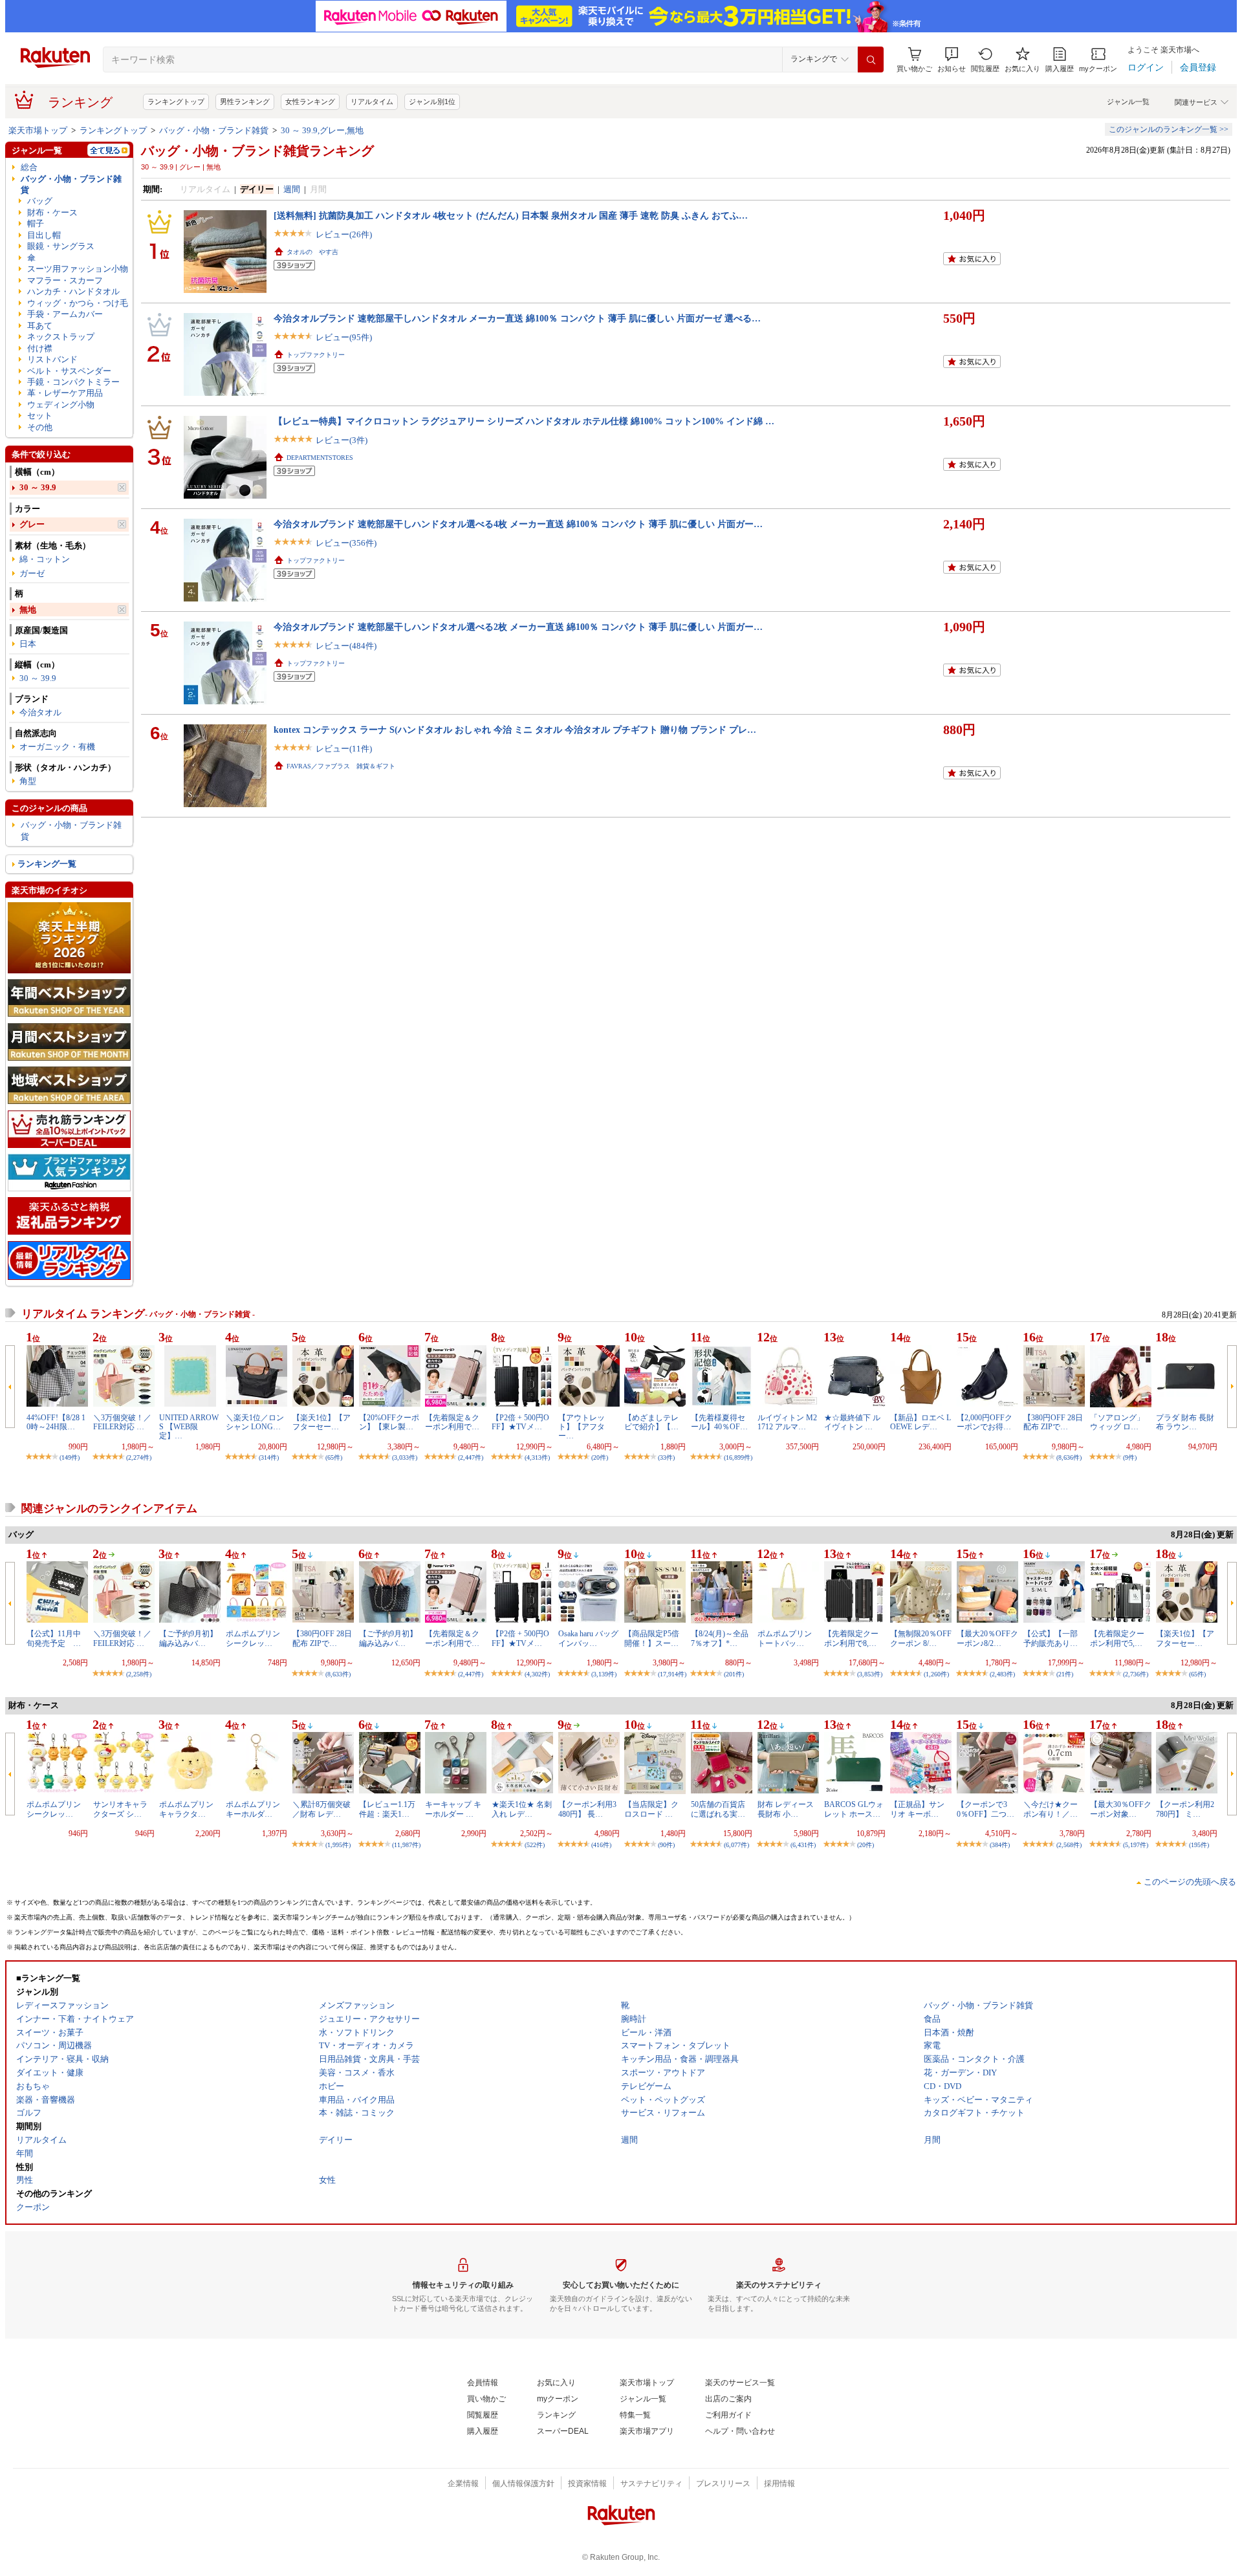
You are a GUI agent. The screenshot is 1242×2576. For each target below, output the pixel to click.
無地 (28, 610)
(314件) (269, 1457)
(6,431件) (803, 1845)
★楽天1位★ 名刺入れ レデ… (522, 1809)
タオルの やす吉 (312, 252)
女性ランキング (310, 102)
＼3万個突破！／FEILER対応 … (122, 1422)
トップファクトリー (316, 355)
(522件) (535, 1845)
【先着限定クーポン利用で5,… (1117, 1638)
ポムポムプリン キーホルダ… (253, 1809)
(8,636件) (1069, 1457)
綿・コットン (45, 559)
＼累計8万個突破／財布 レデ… (321, 1809)
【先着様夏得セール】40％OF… (719, 1422)
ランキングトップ (176, 102)
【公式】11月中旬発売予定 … (54, 1638)
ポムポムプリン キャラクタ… (186, 1809)
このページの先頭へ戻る (1190, 1882)
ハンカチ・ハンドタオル (73, 291)
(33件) (666, 1457)
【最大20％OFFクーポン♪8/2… (987, 1638)
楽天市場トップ (38, 130)
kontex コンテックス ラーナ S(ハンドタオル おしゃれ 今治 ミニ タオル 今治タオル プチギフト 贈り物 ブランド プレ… (515, 730)
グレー (32, 524)
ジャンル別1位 (432, 102)
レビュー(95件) (344, 337)
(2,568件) (1069, 1845)
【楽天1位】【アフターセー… (321, 1422)
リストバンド (52, 359)
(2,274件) (139, 1457)
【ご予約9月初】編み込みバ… (188, 1638)
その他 (40, 427)
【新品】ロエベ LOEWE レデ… (921, 1422)
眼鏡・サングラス (61, 246)
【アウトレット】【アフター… (582, 1427)
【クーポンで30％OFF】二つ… (986, 1809)
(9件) (1130, 1457)
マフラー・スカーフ (65, 280)
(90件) (666, 1845)
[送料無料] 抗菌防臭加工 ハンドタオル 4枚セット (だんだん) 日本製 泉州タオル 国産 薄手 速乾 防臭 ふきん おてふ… (511, 215)
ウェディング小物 (61, 405)
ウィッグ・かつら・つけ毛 (78, 303)
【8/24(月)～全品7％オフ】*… (720, 1638)
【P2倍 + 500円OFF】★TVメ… (520, 1422)
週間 (292, 189)
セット (40, 416)
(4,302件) (537, 1674)
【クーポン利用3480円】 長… (587, 1809)
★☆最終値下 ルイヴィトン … (852, 1422)
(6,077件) (736, 1845)
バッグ (40, 201)
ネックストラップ (61, 337)
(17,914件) (672, 1674)
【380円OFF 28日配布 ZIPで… (1053, 1422)
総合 (29, 167)
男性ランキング (245, 102)
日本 (28, 644)
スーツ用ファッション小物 (78, 269)
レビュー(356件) (346, 543)
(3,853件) (870, 1674)
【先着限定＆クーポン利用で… (452, 1422)
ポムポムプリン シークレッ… (253, 1638)
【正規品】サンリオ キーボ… (917, 1809)
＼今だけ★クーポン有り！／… (1051, 1809)
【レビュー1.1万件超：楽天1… (387, 1809)
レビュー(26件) (344, 234)
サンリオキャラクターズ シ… (120, 1809)
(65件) (334, 1457)
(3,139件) (604, 1674)
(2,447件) (471, 1457)
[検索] (871, 60)
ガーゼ (32, 573)
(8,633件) (338, 1674)
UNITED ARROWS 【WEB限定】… (189, 1427)
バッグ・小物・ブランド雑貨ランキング (257, 151)
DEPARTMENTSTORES (320, 458)
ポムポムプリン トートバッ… (785, 1638)
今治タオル (40, 712)
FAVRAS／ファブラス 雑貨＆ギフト (341, 766)
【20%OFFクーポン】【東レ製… (389, 1422)
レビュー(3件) (342, 440)
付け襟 (40, 348)
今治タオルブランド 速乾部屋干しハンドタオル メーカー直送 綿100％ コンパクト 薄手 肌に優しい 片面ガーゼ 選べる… (517, 318)
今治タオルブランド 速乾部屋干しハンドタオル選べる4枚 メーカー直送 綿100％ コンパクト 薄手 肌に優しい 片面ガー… (518, 524)
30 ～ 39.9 (38, 487)
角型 (28, 781)
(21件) (1065, 1674)
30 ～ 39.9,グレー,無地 (322, 130)
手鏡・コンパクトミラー (73, 382)
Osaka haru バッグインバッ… (588, 1638)
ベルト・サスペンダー (69, 371)
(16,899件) (738, 1457)
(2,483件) (1002, 1674)
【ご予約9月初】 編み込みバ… (388, 1638)
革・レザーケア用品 (65, 393)
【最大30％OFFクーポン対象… (1121, 1809)
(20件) (600, 1457)
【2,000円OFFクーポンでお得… (985, 1422)
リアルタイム (372, 102)
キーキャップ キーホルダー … (453, 1809)
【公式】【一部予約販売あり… (1051, 1638)
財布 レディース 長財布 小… (786, 1809)
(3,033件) (405, 1457)
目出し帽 (44, 235)
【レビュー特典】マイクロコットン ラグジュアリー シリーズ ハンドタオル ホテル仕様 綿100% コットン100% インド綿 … (524, 421)
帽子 (36, 223)
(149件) (70, 1457)
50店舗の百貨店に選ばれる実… (718, 1809)
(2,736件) (1136, 1674)
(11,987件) (406, 1845)
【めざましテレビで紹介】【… (651, 1422)
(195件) (1199, 1845)
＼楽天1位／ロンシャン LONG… (255, 1422)
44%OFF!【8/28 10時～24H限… (56, 1422)
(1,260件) (936, 1674)
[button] (952, 60)
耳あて (40, 326)
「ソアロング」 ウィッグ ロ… (1117, 1422)
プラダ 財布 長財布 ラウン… (1185, 1422)
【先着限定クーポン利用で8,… (851, 1638)
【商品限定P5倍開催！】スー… (652, 1638)
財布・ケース (52, 212)
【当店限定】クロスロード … (651, 1809)
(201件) (734, 1674)
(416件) (601, 1845)
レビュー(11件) (344, 749)
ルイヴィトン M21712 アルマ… (787, 1422)
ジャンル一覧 (1128, 102)
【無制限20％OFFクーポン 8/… (921, 1638)
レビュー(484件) (346, 646)
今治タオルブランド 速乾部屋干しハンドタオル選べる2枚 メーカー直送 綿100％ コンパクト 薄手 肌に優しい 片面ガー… (518, 627)
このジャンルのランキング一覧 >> (1169, 129)
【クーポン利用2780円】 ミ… (1185, 1809)
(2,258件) (139, 1674)
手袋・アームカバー (65, 314)
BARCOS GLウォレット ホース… (854, 1809)
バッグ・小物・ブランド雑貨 (214, 130)
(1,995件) (338, 1845)
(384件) (1000, 1845)
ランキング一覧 (47, 864)
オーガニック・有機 (57, 747)
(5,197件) (1136, 1845)
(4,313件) (537, 1457)
